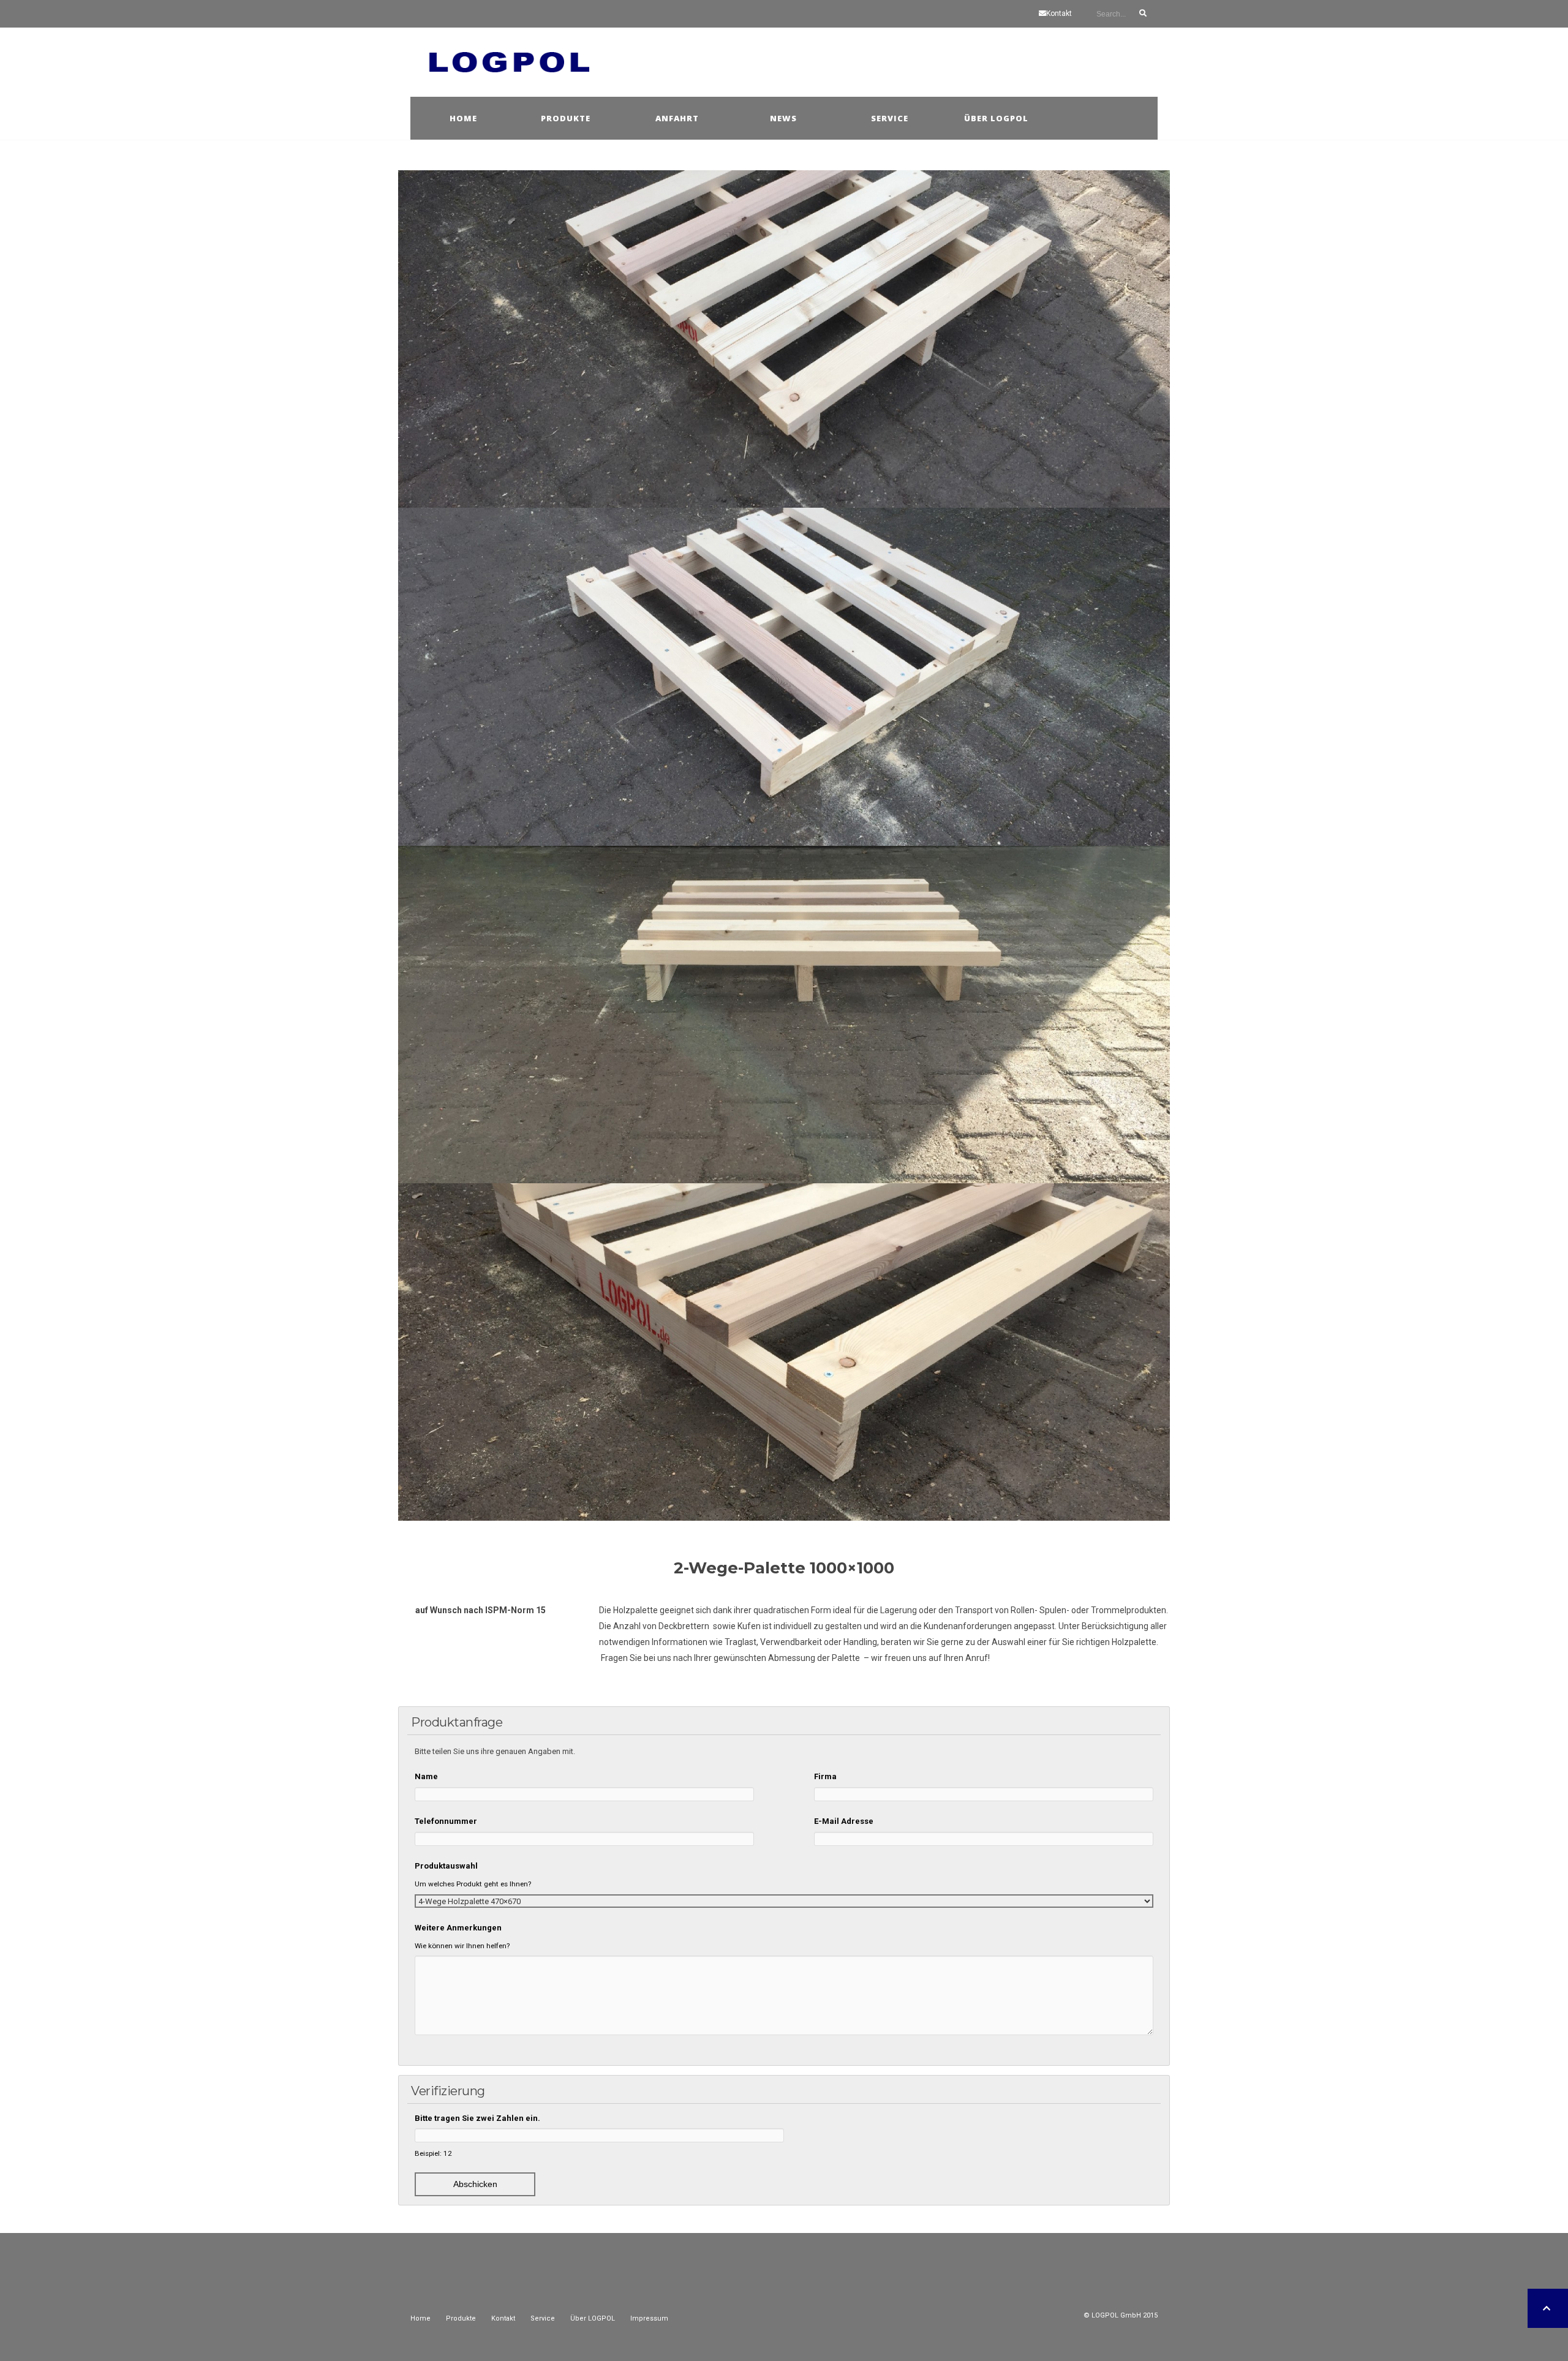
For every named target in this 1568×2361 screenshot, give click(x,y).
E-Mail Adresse (844, 1821)
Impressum (649, 2318)
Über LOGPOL (593, 2318)
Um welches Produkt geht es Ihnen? (473, 1884)
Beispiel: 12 (433, 2153)
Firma (825, 1776)
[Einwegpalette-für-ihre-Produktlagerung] (784, 1015)
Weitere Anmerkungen (458, 1928)
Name (426, 1776)
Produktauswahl (446, 1866)
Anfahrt (677, 118)
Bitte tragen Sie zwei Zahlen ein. (477, 2118)
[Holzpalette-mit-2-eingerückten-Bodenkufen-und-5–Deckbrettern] (784, 339)
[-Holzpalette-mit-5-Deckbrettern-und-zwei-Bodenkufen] (784, 1352)
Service (890, 118)
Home (463, 118)
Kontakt (1059, 13)
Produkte (566, 118)
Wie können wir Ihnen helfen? (462, 1946)
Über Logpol (996, 118)
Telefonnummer (446, 1821)
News (783, 118)
